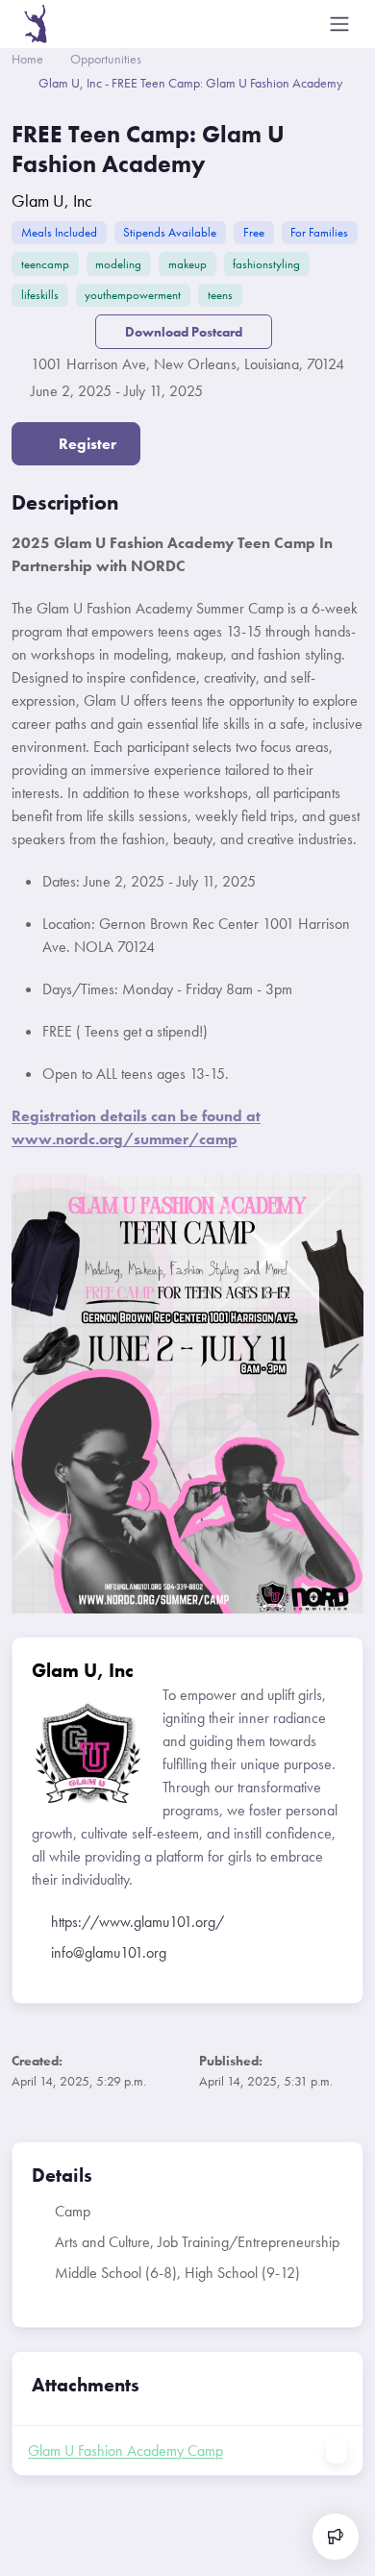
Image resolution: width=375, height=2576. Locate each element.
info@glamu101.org (109, 1952)
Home (27, 59)
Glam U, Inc (52, 200)
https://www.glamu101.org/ (137, 1922)
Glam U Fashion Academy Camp (125, 2451)
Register (86, 444)
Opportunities (106, 59)
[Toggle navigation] (339, 24)
